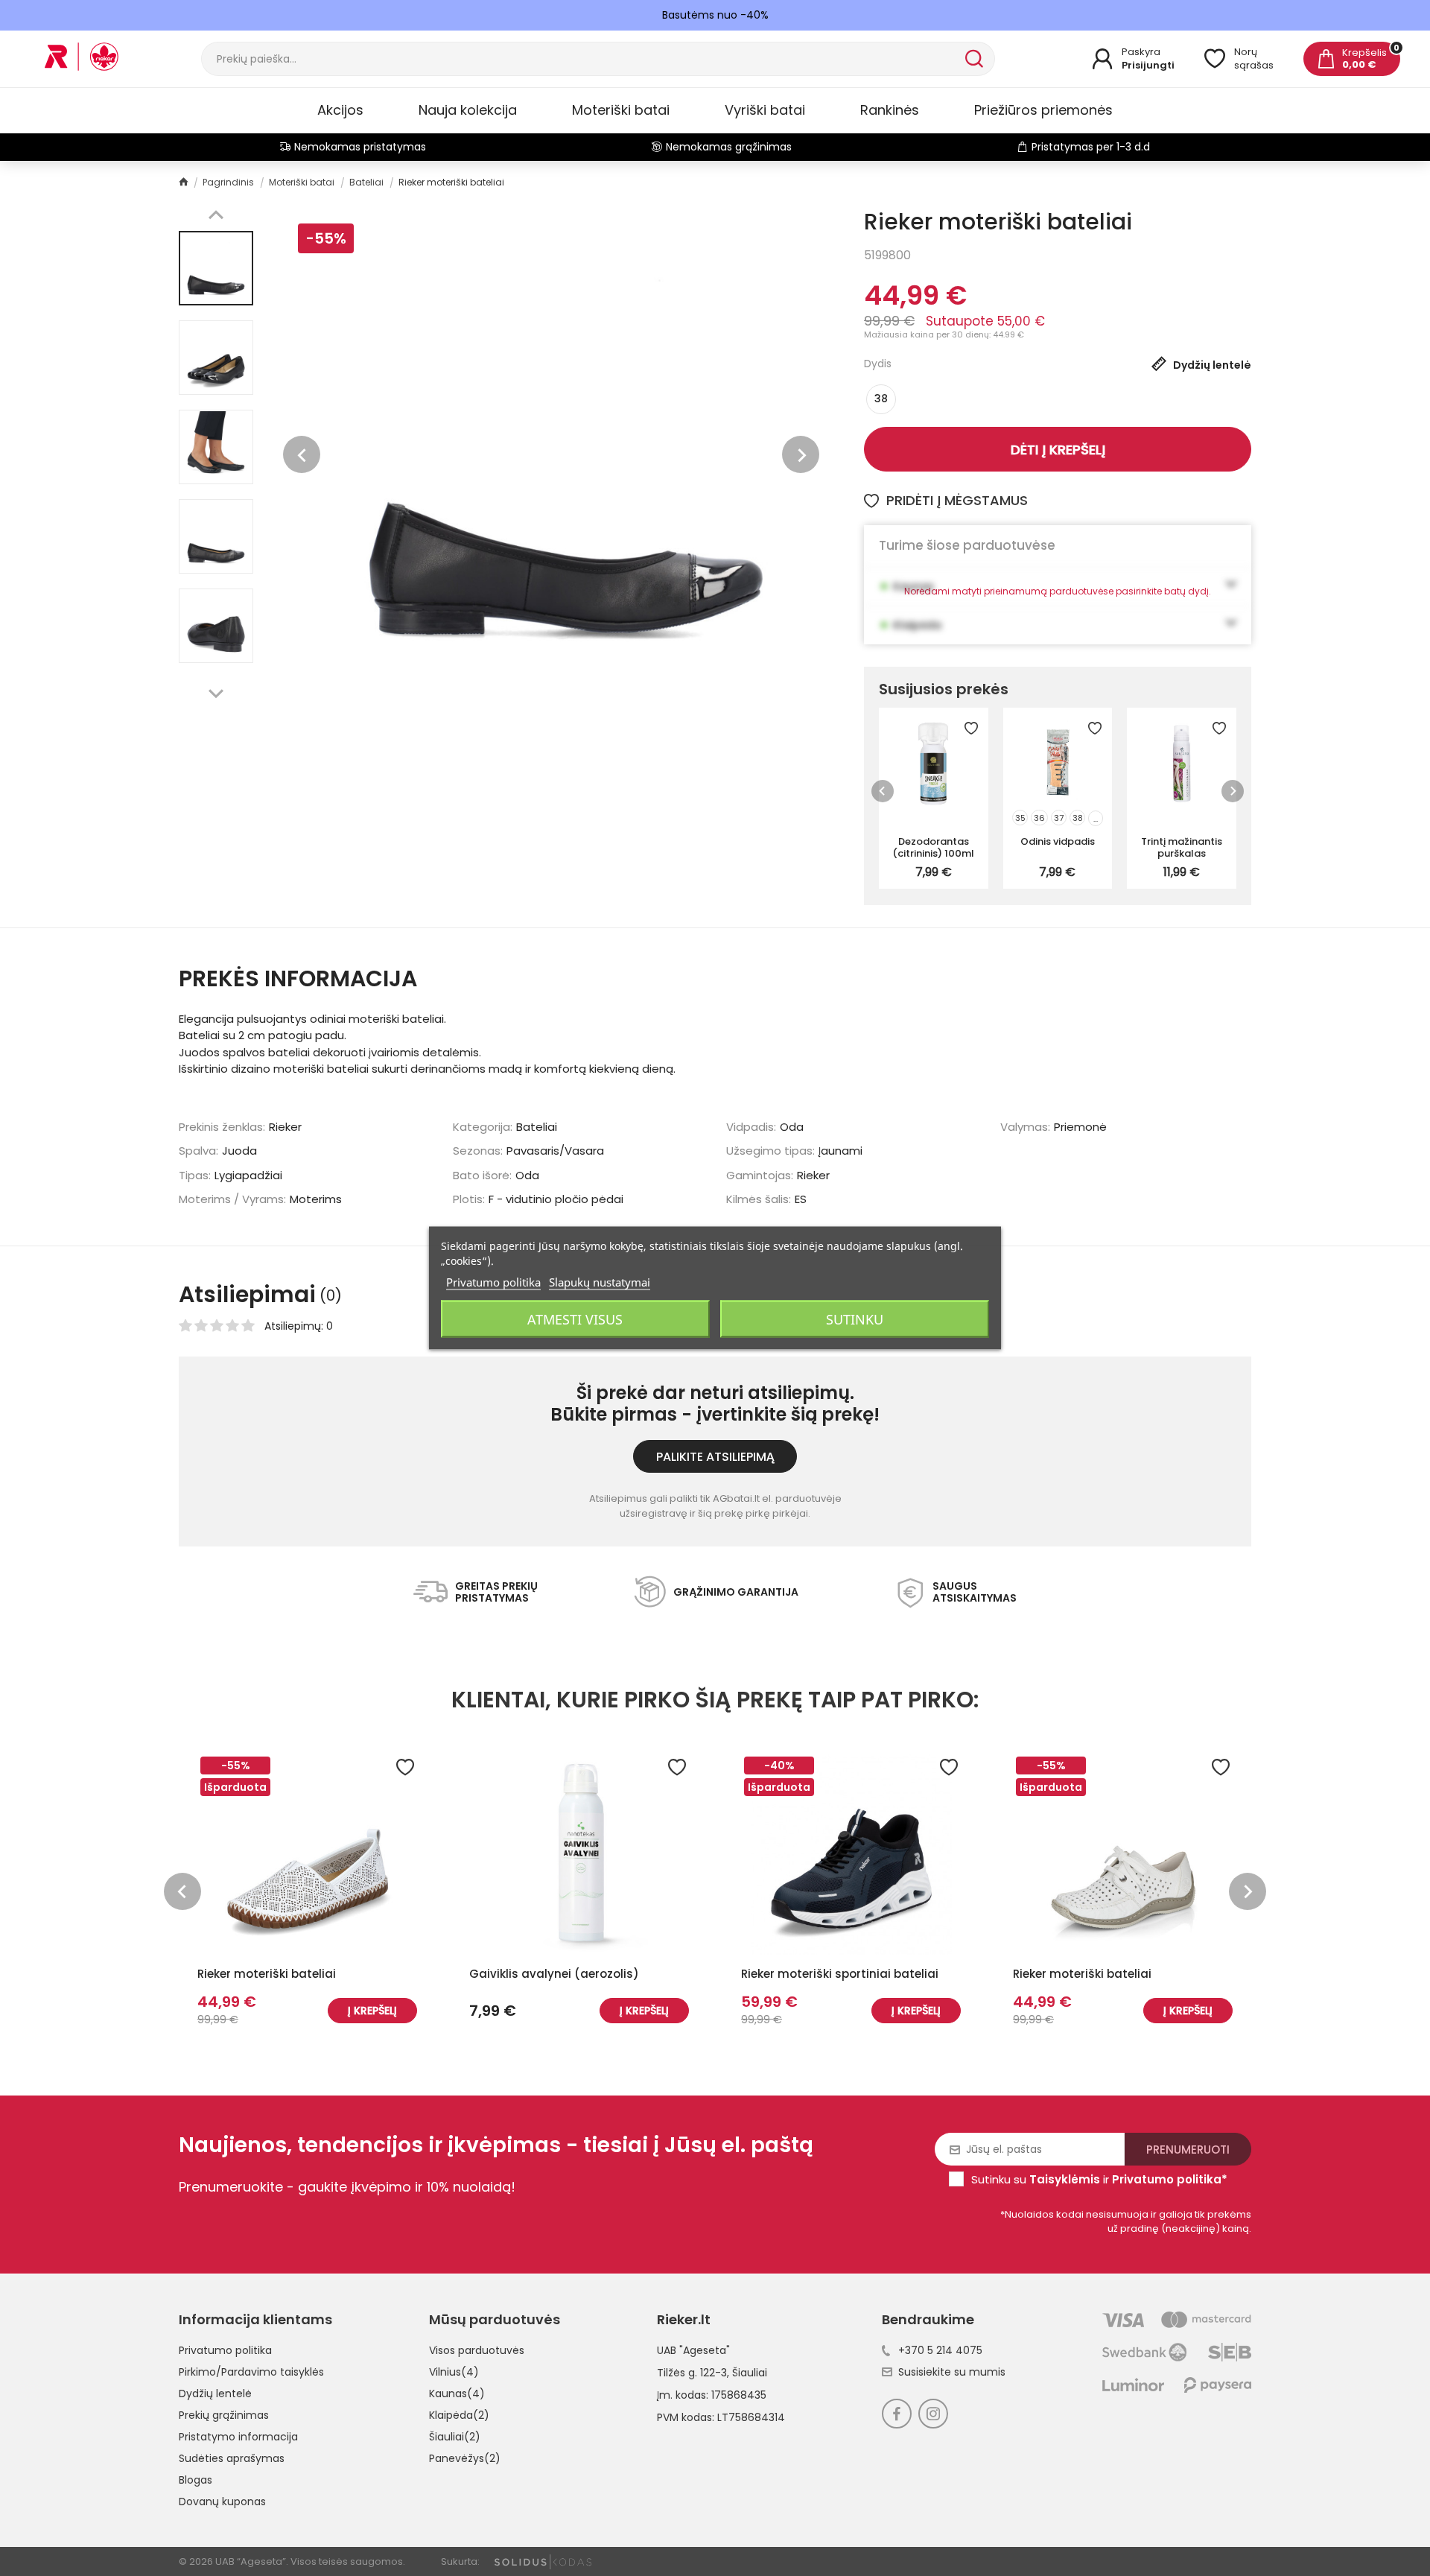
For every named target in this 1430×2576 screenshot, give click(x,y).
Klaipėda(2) (459, 2415)
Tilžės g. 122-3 (692, 2373)
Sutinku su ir (1099, 2179)
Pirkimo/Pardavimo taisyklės (251, 2372)
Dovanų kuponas (222, 2502)
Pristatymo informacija (238, 2437)
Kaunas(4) (457, 2393)
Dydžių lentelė (215, 2393)
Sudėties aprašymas (232, 2458)
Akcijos (340, 110)
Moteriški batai (621, 110)
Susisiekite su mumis (952, 2372)
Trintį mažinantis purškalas (1182, 847)
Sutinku (855, 1319)
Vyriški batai (765, 110)
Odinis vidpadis (1058, 841)
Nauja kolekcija (468, 110)
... (1096, 819)
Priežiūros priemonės (1043, 110)
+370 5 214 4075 (940, 2350)
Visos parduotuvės (477, 2350)
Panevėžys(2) (465, 2458)
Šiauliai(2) (455, 2437)
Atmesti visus (575, 1319)
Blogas (196, 2480)
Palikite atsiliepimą (715, 1457)
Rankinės (890, 110)
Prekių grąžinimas (224, 2415)
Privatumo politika (225, 2350)
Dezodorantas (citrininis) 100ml (933, 847)
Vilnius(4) (454, 2372)
